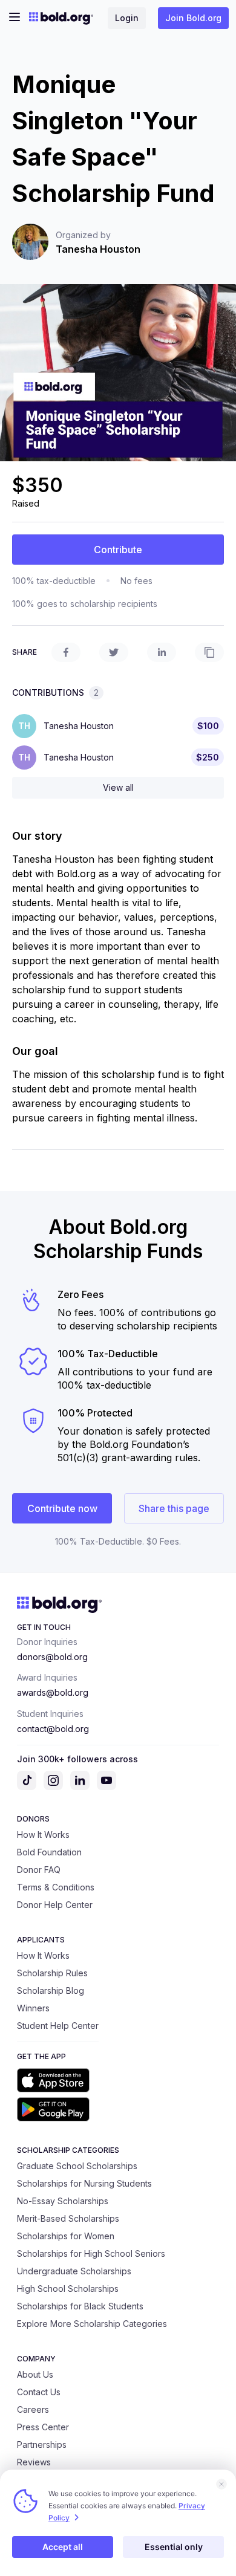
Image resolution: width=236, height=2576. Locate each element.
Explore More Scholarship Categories (92, 2324)
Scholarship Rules (52, 1973)
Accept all (63, 2547)
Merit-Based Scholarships (68, 2218)
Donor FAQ (39, 1870)
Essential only (174, 2547)
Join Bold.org (193, 18)
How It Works (43, 1835)
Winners (33, 2008)
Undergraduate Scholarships (74, 2271)
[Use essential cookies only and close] (221, 2484)
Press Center (43, 2427)
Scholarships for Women (66, 2236)
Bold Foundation (49, 1852)
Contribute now (62, 1508)
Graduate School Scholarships (77, 2166)
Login (127, 18)
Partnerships (42, 2445)
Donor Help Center (55, 1905)
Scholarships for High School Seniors (91, 2253)
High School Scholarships (68, 2289)
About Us (35, 2374)
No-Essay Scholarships (63, 2201)
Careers (33, 2409)
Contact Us (39, 2392)
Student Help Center (58, 2026)
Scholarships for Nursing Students (84, 2183)
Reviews (34, 2462)
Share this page (174, 1508)
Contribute (118, 550)
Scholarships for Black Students (80, 2306)
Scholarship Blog (51, 1990)
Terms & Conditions (56, 1887)
